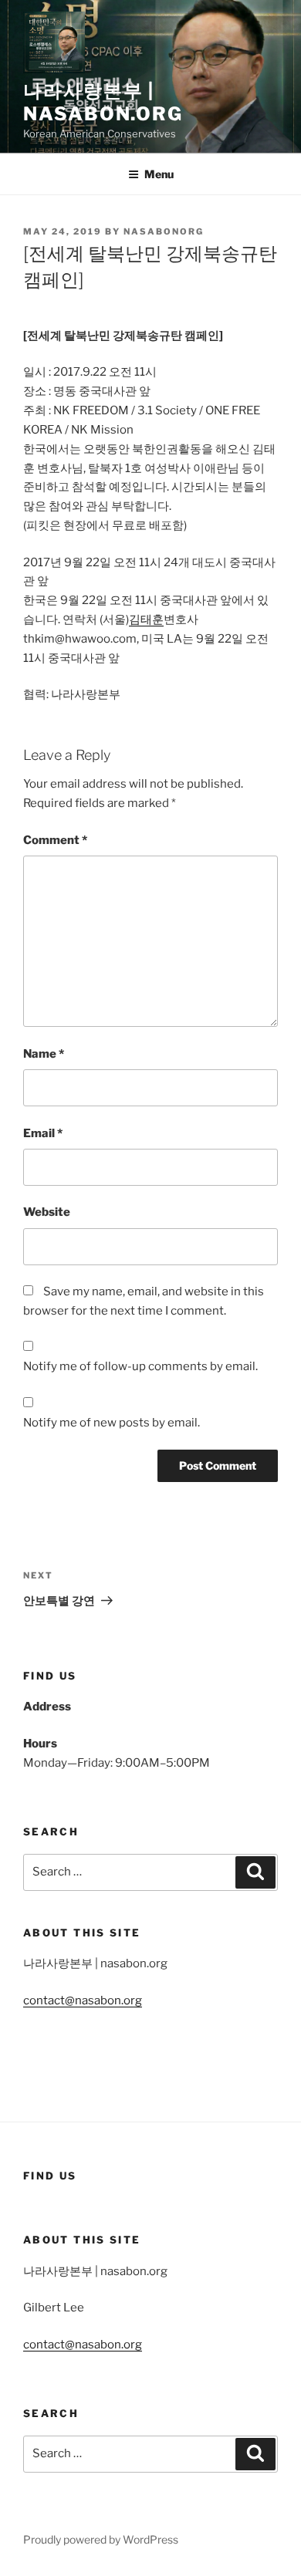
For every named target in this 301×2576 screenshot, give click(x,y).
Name (44, 1054)
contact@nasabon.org (83, 2000)
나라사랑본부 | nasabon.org (103, 102)
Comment (55, 840)
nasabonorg (164, 231)
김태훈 (146, 620)
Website (47, 1212)
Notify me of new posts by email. (112, 1423)
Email (43, 1133)
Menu (159, 174)
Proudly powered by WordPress (101, 2539)
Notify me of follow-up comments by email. (140, 1366)
